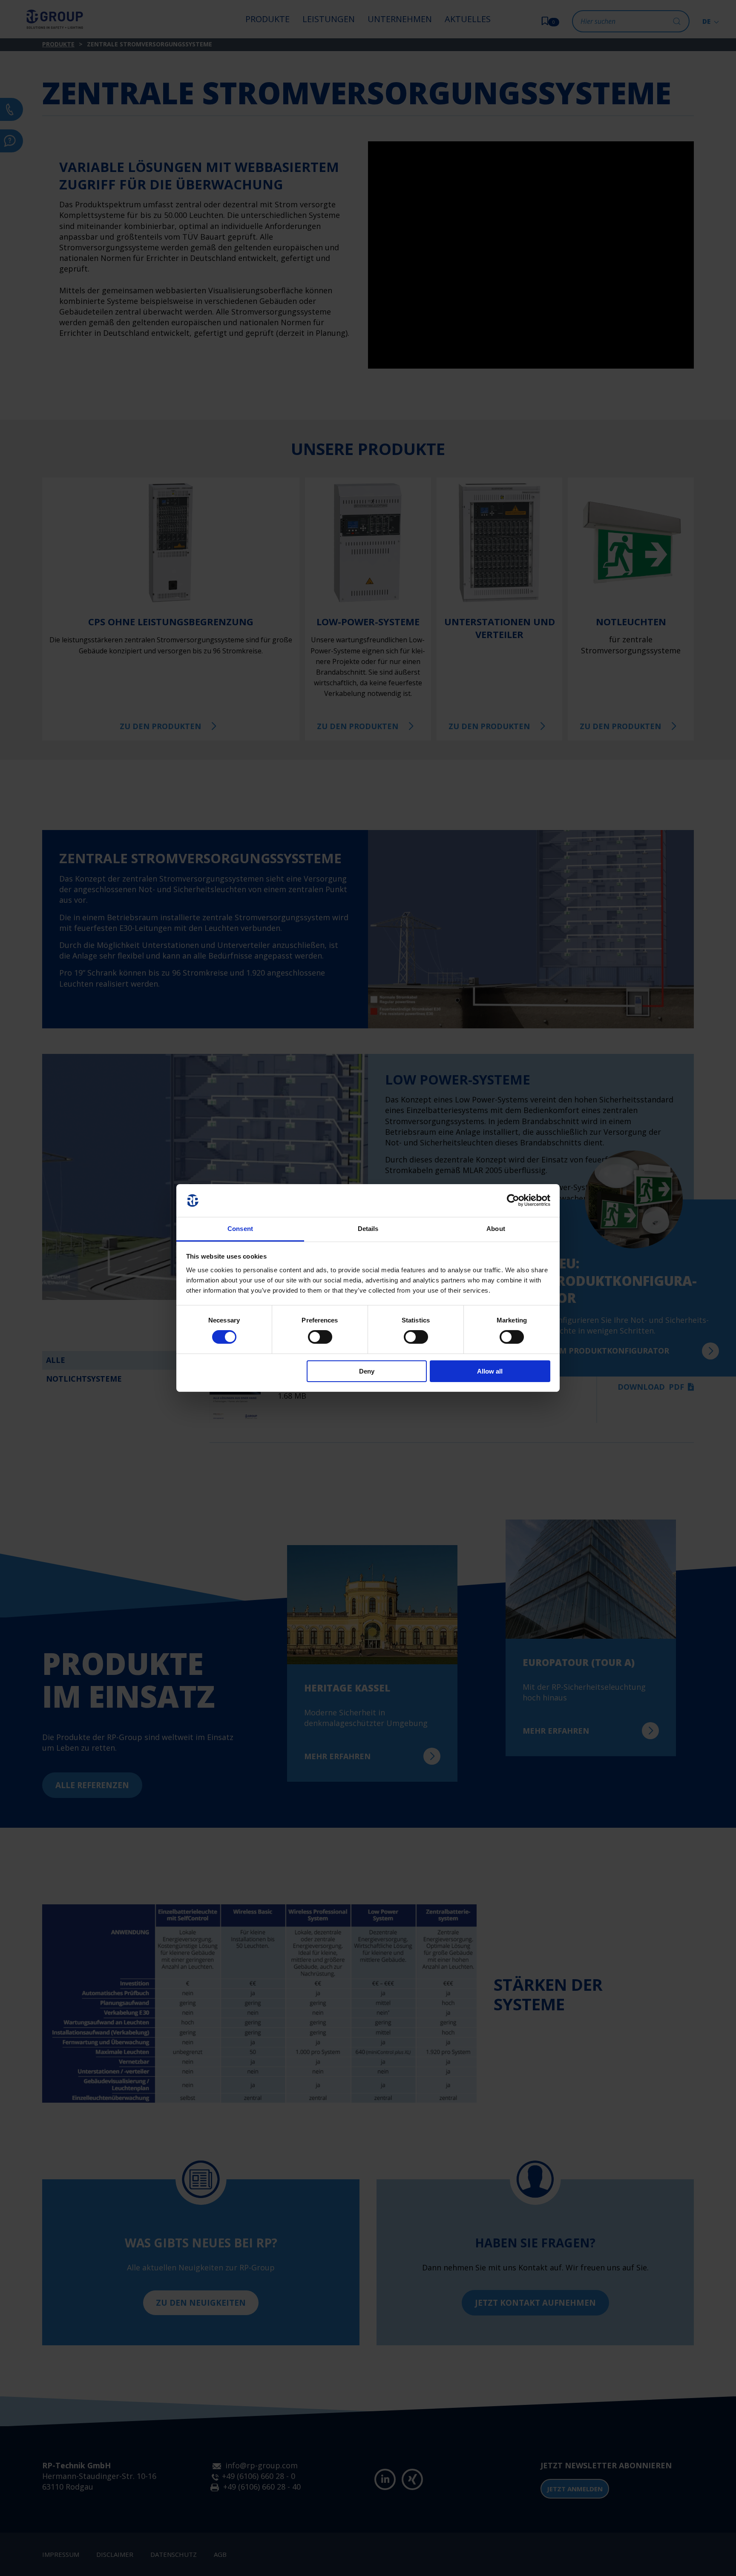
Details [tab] (368, 1229)
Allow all (490, 1371)
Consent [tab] (240, 1229)
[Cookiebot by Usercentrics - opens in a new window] (513, 1200)
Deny (367, 1371)
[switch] (320, 1337)
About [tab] (496, 1229)
